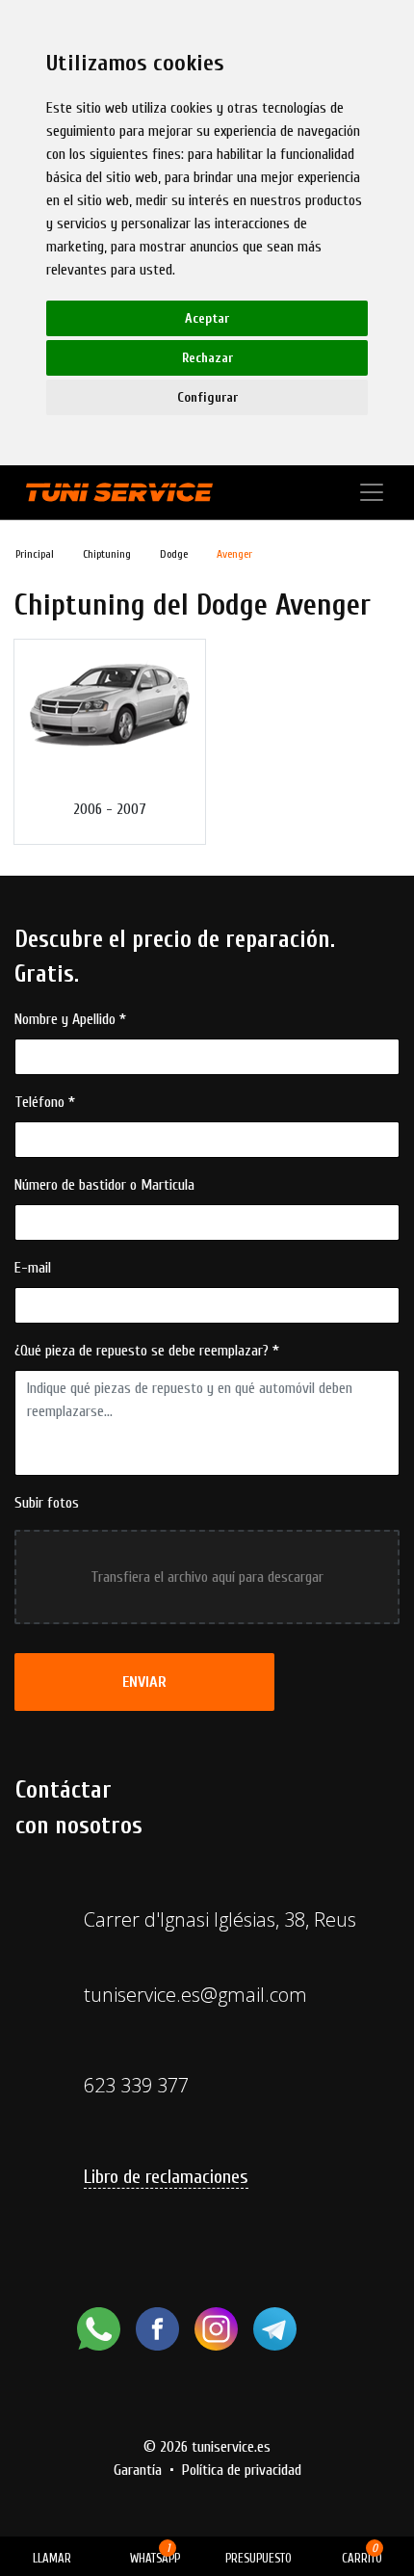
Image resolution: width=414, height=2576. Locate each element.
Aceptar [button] (207, 318)
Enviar (144, 1682)
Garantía (138, 2470)
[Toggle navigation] (372, 492)
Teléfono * (45, 1102)
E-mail (33, 1268)
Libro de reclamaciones (166, 2177)
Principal (35, 554)
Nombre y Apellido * (70, 1019)
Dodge (174, 554)
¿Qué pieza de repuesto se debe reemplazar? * (147, 1351)
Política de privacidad (242, 2470)
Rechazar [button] (207, 358)
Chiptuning (107, 554)
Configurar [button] (207, 397)
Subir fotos (47, 1503)
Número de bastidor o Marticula (104, 1185)
